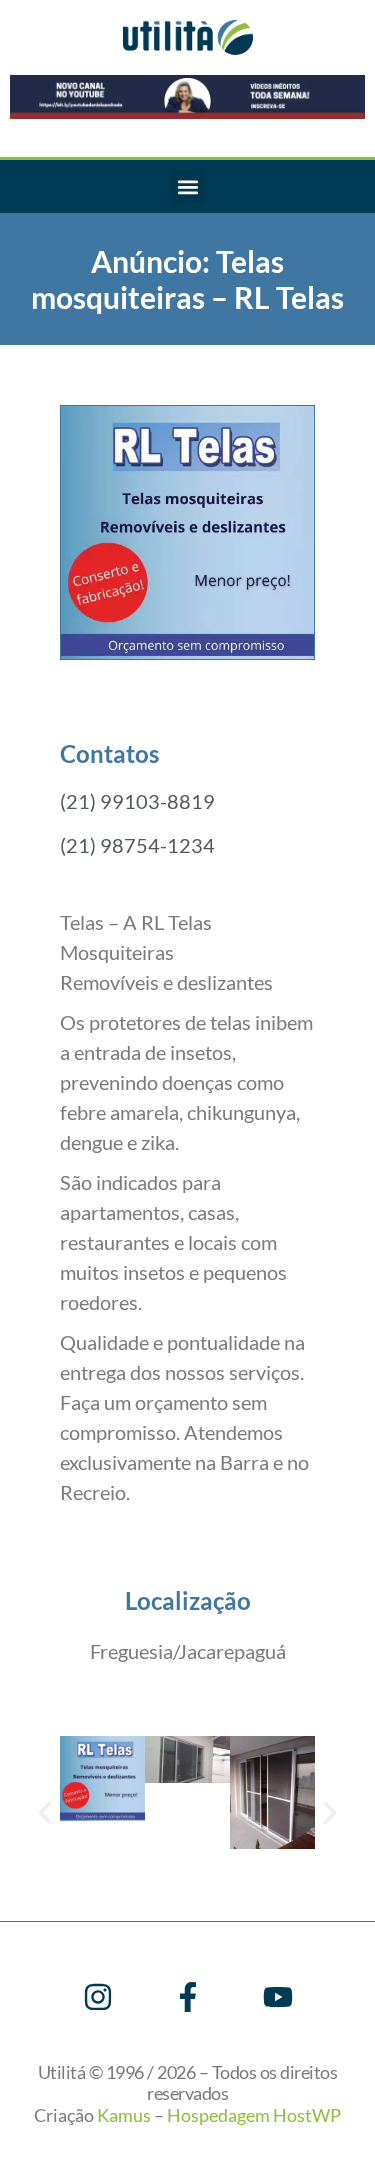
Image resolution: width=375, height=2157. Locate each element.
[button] (187, 186)
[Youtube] (278, 1997)
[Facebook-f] (188, 1997)
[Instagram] (98, 1997)
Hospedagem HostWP (254, 2115)
